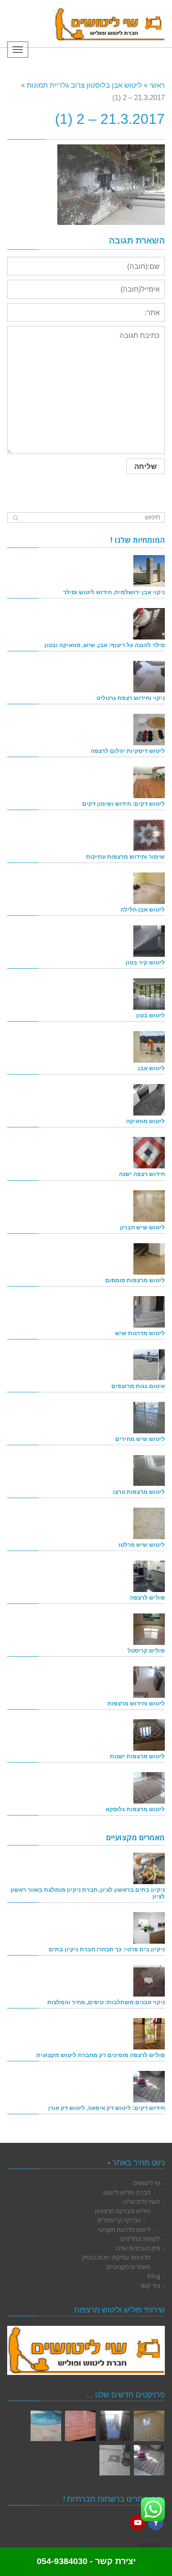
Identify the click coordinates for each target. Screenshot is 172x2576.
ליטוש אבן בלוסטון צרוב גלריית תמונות (84, 85)
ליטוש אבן (151, 1068)
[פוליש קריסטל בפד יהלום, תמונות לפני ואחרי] (115, 2426)
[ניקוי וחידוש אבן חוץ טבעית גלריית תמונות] (46, 2426)
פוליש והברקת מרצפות (123, 2211)
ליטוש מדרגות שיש (140, 1333)
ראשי (157, 85)
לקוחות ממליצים (140, 2239)
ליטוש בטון (150, 1015)
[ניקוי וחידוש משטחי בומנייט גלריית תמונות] (80, 2426)
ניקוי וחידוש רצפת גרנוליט (131, 698)
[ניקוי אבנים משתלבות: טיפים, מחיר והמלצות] (149, 1981)
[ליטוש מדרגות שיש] (149, 1312)
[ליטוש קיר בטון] (149, 941)
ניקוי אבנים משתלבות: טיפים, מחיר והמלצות (106, 2002)
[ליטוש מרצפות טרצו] (149, 1471)
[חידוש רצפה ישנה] (149, 1153)
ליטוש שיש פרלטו (142, 1545)
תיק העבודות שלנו (138, 2248)
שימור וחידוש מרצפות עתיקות (125, 857)
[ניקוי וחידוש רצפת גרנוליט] (149, 677)
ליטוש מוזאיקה (145, 1121)
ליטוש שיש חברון (142, 1227)
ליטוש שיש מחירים (140, 1439)
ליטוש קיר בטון (145, 962)
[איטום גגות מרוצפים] (149, 1365)
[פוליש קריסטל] (149, 1629)
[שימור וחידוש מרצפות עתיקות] (149, 835)
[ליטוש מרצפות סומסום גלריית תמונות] (115, 2460)
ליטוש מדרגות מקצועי (124, 2230)
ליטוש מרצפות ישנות (137, 1756)
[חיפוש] (16, 518)
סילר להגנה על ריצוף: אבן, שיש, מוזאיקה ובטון (105, 645)
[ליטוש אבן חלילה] (149, 888)
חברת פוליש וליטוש (127, 2192)
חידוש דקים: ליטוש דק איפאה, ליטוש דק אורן (107, 2108)
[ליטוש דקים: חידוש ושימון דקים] (149, 782)
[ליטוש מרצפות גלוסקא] (149, 1788)
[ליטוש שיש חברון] (149, 1206)
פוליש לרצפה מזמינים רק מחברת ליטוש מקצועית (101, 2055)
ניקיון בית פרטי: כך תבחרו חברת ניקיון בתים (107, 1949)
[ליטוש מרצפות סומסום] (149, 1259)
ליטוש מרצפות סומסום (135, 1280)
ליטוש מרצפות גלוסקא (135, 1809)
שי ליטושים (147, 2183)
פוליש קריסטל (146, 1650)
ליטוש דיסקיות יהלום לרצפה (128, 751)
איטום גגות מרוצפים (138, 1386)
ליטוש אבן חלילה (143, 909)
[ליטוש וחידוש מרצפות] (149, 1682)
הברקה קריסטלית (119, 2220)
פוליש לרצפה (147, 1597)
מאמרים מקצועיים (129, 2267)
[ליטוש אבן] (149, 1047)
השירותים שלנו (142, 2201)
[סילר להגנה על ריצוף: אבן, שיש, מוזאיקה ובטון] (149, 624)
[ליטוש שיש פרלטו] (149, 1523)
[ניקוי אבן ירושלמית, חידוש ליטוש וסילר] (149, 571)
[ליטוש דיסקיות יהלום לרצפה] (149, 730)
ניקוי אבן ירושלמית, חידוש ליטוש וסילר (114, 592)
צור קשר (150, 2285)
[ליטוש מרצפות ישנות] (149, 1735)
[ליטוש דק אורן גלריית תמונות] (149, 2460)
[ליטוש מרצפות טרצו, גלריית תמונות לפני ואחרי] (149, 2426)
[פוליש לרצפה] (149, 1576)
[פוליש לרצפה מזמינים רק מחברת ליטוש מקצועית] (149, 2034)
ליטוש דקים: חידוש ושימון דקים (124, 804)
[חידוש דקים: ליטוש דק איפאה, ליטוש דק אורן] (149, 2087)
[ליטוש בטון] (149, 994)
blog (154, 2276)
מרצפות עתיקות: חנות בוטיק (116, 2257)
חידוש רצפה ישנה (142, 1174)
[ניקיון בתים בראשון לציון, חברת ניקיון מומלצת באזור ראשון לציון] (149, 1868)
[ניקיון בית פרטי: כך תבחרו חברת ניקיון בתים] (149, 1928)
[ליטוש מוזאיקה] (149, 1100)
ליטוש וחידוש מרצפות (136, 1703)
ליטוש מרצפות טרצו (139, 1492)
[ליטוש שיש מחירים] (149, 1418)
